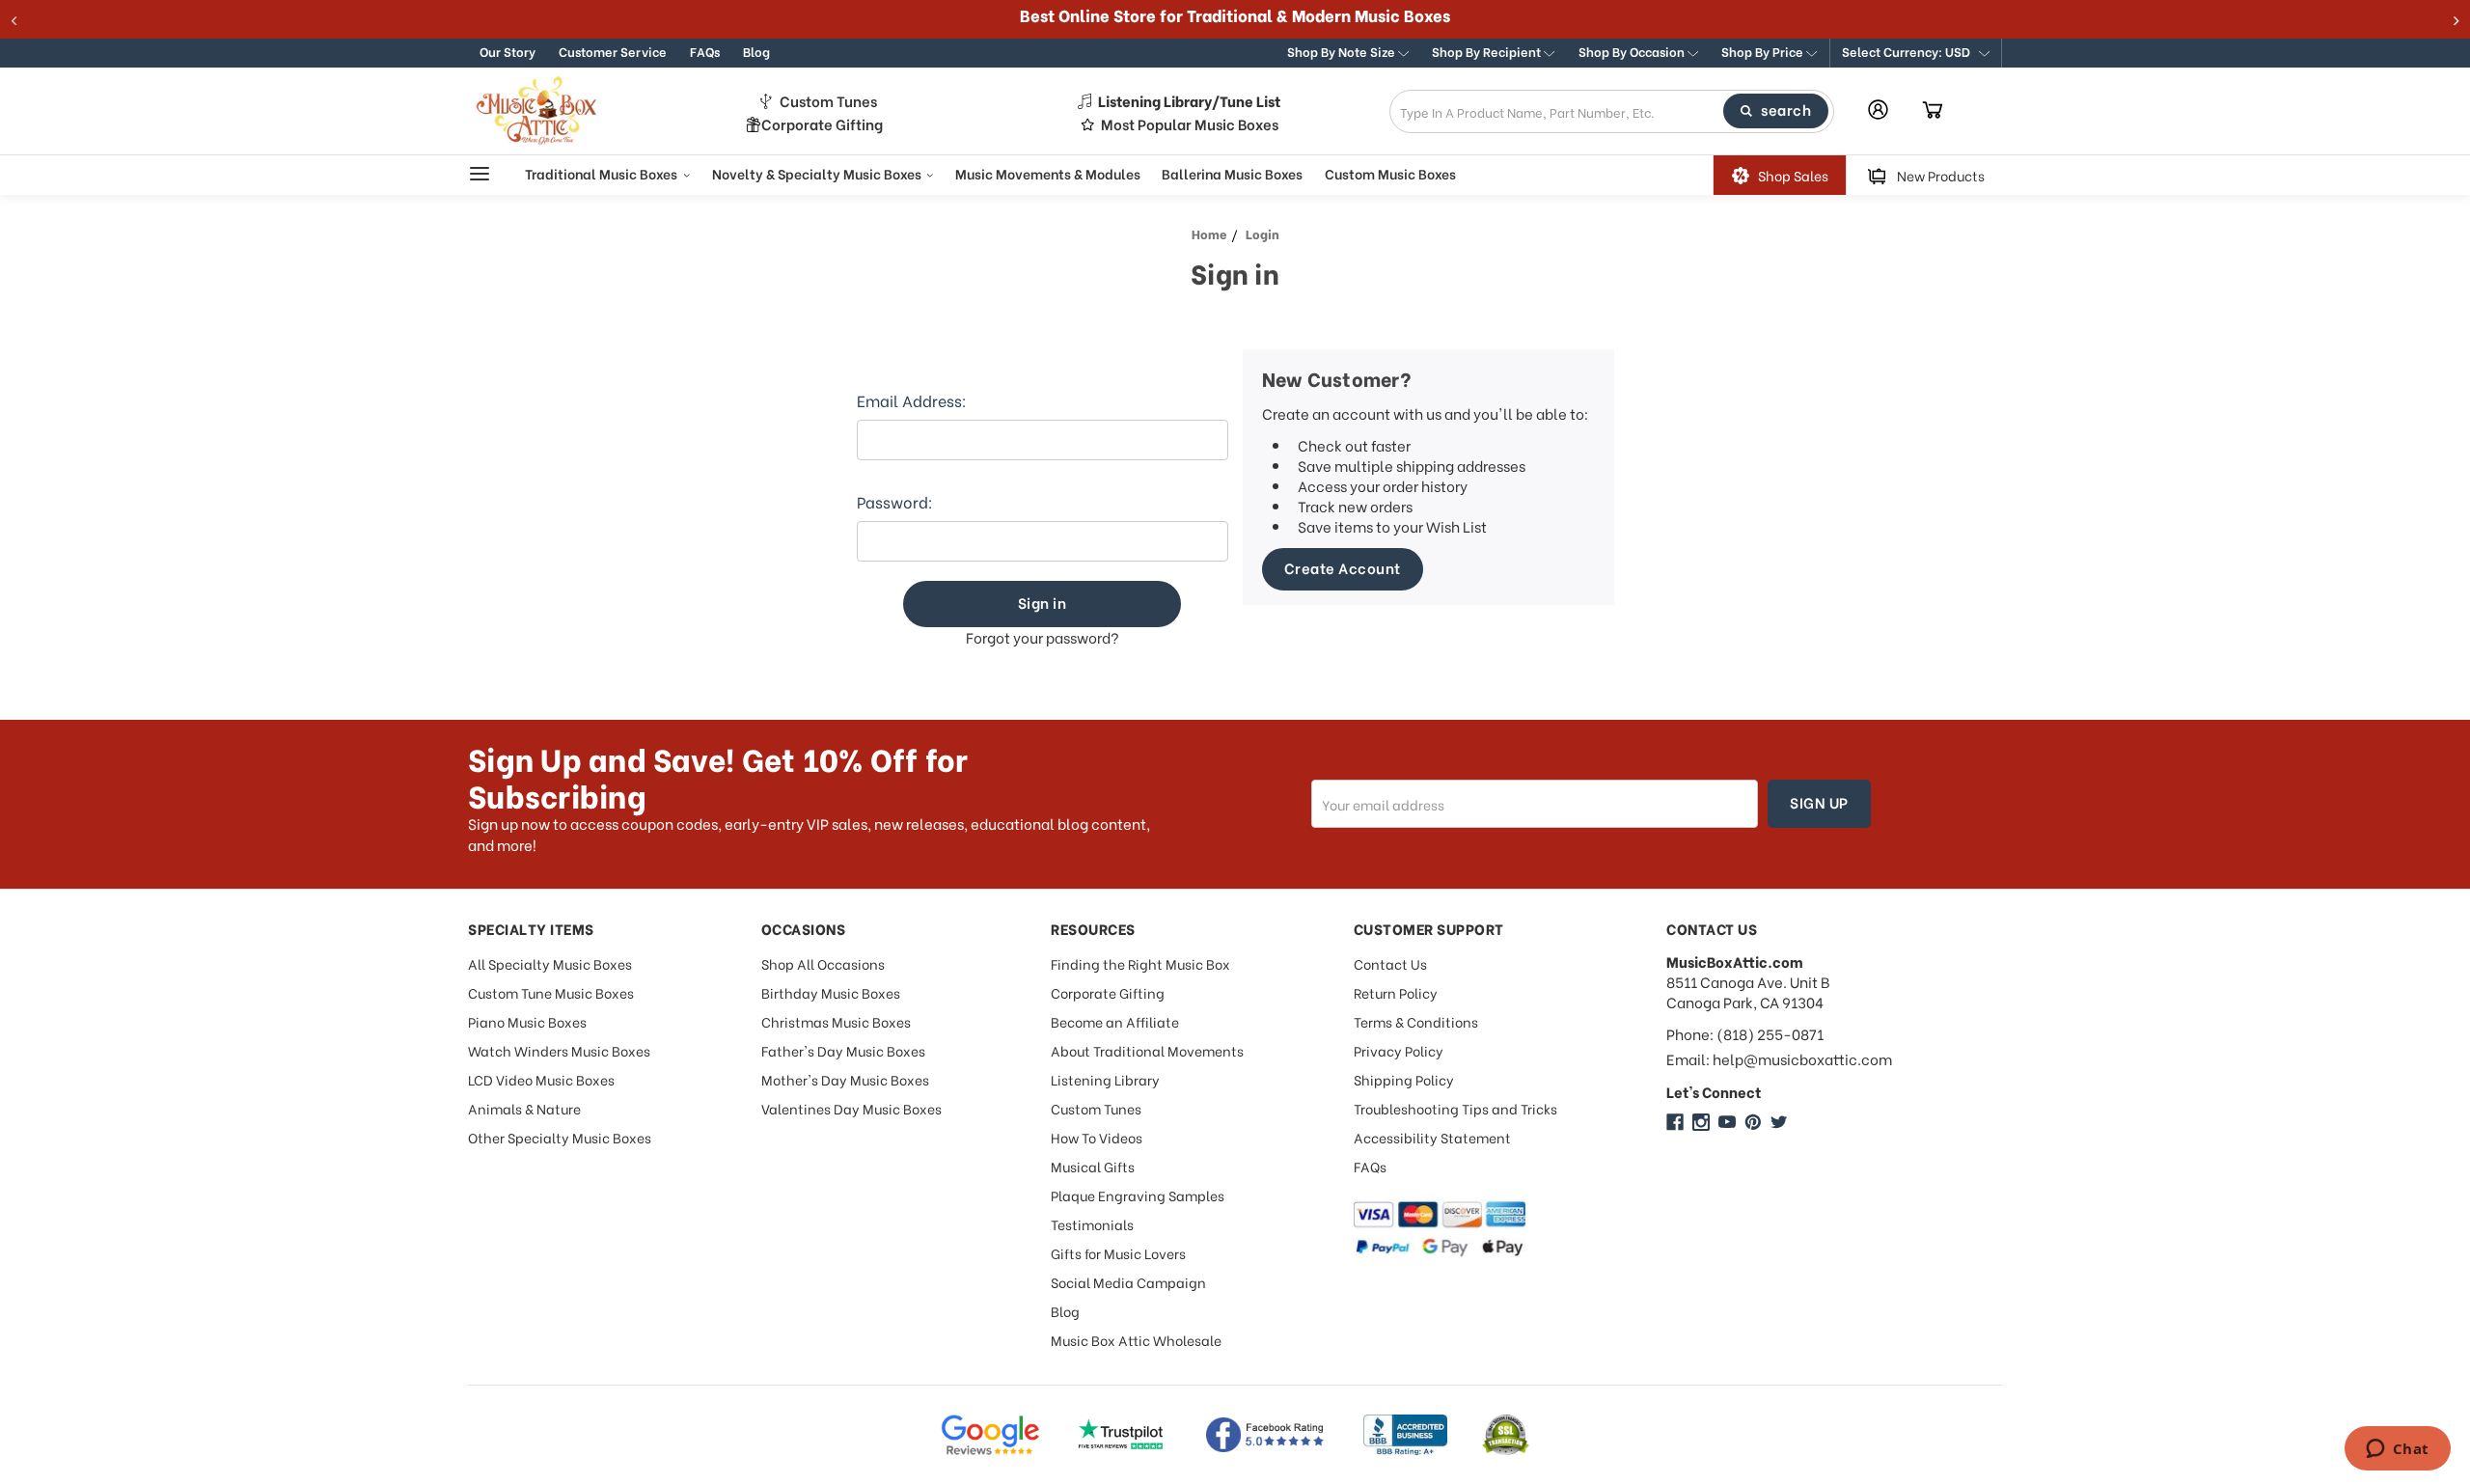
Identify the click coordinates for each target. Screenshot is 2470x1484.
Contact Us (1390, 963)
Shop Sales (1793, 175)
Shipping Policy (1404, 1079)
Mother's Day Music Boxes (845, 1079)
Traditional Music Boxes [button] (603, 173)
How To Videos (1097, 1137)
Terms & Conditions (1416, 1021)
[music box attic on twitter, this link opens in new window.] (1779, 1122)
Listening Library (1105, 1079)
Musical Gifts (1093, 1166)
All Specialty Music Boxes (550, 963)
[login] (1878, 110)
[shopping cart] (1933, 111)
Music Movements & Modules (1048, 173)
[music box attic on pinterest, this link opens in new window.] (1753, 1122)
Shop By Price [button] (1764, 51)
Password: (895, 502)
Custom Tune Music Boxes (551, 992)
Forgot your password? (1043, 637)
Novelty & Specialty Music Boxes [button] (818, 173)
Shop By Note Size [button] (1343, 51)
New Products (1941, 175)
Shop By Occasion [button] (1633, 51)
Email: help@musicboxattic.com (1779, 1059)
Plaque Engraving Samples (1138, 1195)
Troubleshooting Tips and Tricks (1455, 1108)
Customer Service (613, 51)
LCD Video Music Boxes (541, 1079)
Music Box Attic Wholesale (1136, 1340)
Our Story (508, 51)
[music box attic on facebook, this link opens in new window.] (1675, 1122)
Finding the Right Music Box (1140, 963)
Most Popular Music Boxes (1190, 124)
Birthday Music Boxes (831, 992)
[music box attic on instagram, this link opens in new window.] (1701, 1122)
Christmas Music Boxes (836, 1021)
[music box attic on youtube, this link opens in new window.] (1727, 1122)
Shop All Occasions (823, 963)
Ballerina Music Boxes (1232, 173)
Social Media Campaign (1128, 1282)
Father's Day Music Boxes (843, 1050)
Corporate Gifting (822, 124)
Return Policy (1396, 992)
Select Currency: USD (1907, 51)
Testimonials (1092, 1224)
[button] (1916, 53)
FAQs (705, 51)
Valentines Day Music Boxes (851, 1108)
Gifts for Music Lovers (1118, 1253)
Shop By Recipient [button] (1488, 51)
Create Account (1343, 567)
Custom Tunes (828, 101)
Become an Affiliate (1115, 1021)
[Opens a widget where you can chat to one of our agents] (2397, 1450)
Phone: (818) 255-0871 (1745, 1034)
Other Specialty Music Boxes (560, 1137)
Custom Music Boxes (1390, 173)
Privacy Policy (1399, 1050)
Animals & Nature (524, 1108)
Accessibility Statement (1432, 1137)
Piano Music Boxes (527, 1021)
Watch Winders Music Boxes (559, 1050)
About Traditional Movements (1147, 1050)
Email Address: (912, 400)
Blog (756, 51)
